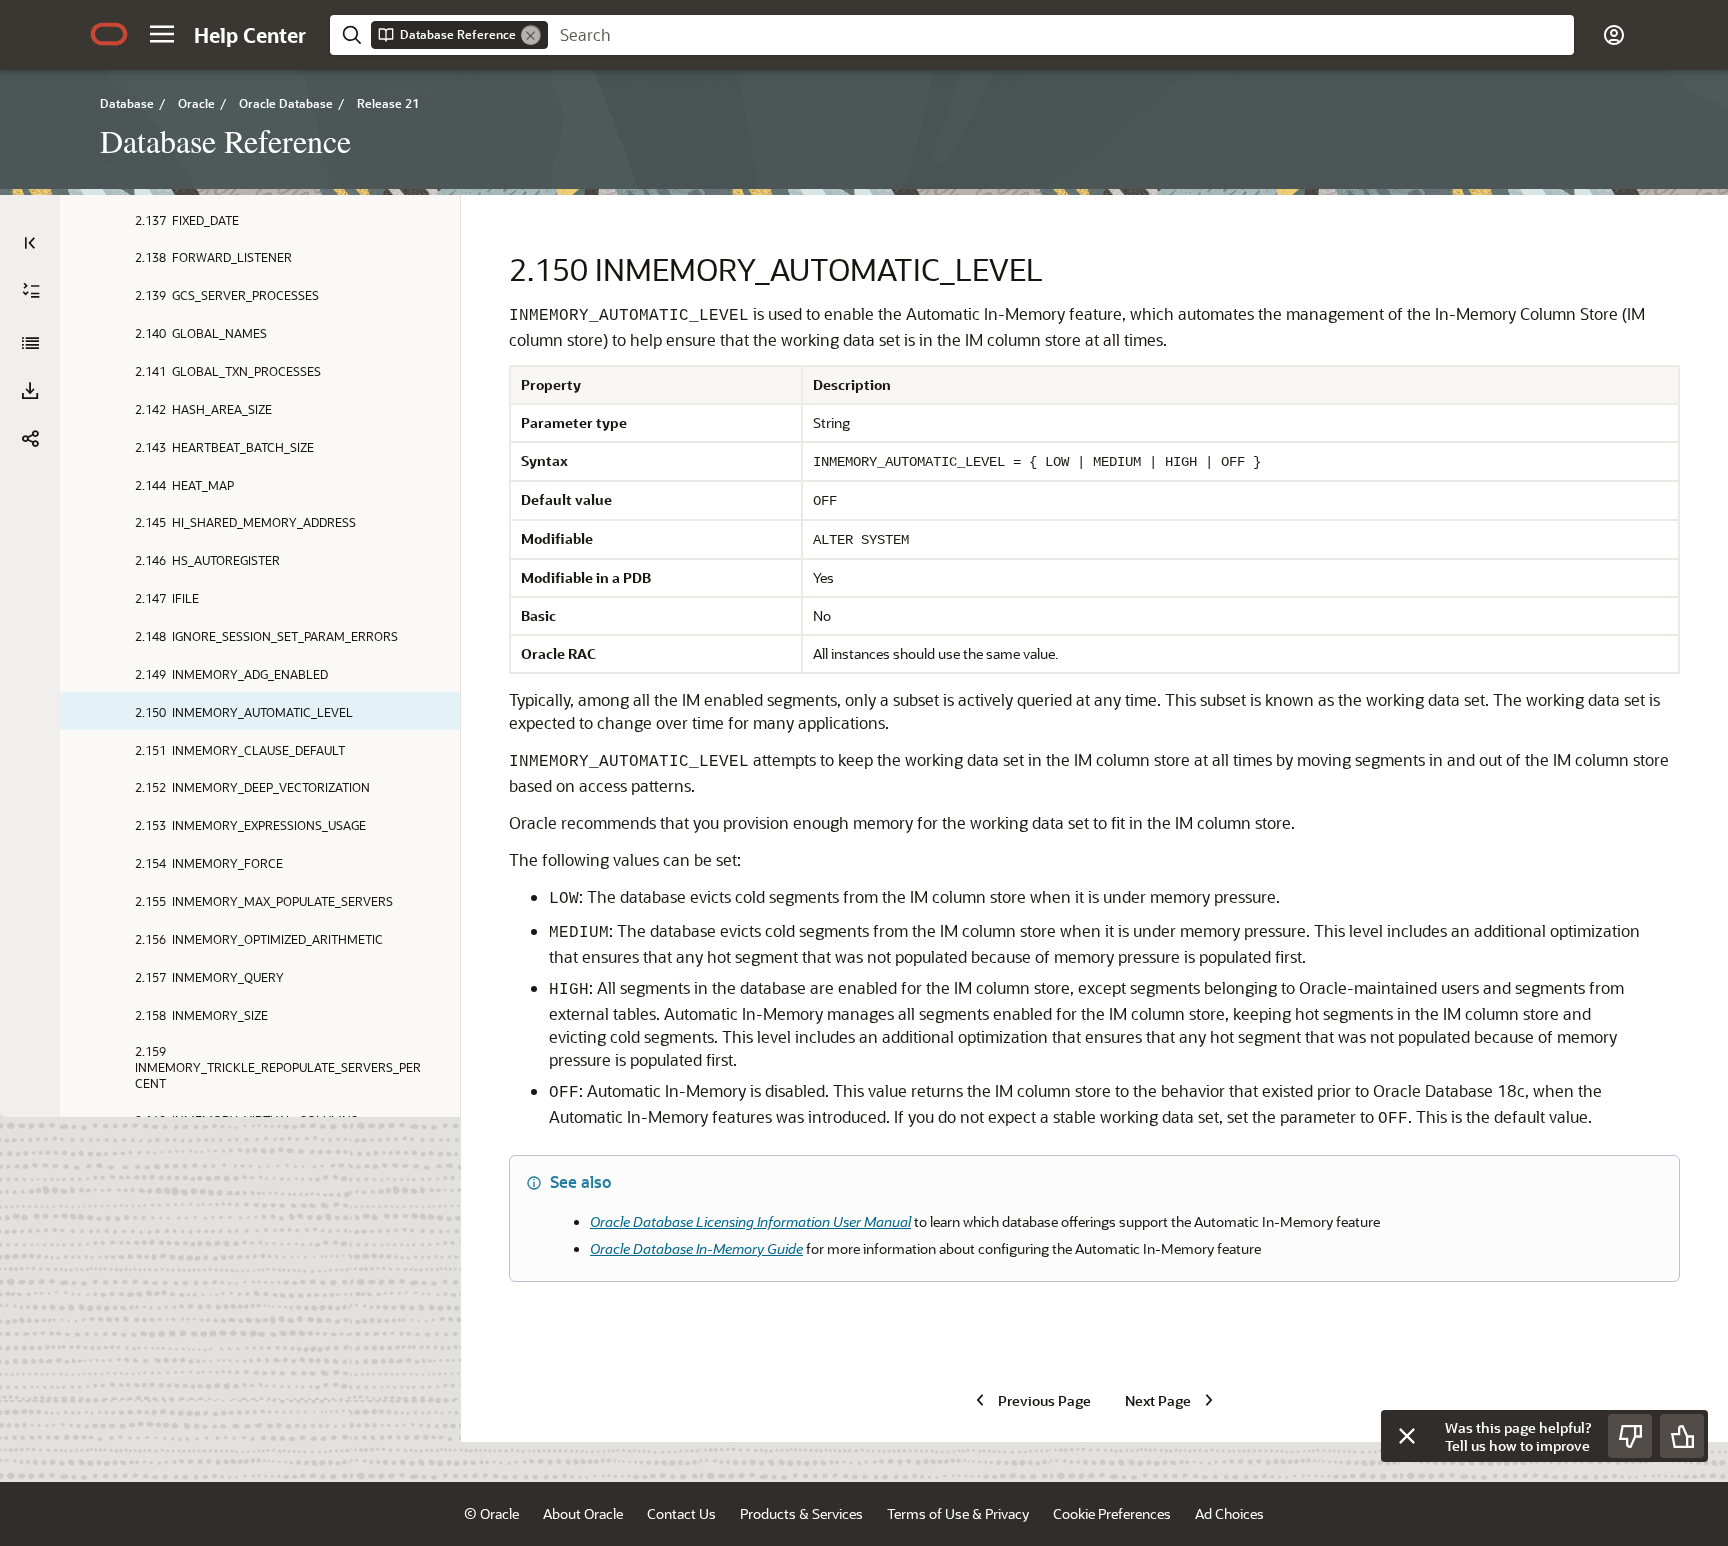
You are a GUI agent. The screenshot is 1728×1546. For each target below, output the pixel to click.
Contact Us (681, 1513)
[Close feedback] (1407, 1436)
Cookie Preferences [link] (1112, 1513)
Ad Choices (1229, 1513)
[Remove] (531, 35)
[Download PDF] (30, 391)
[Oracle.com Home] (109, 34)
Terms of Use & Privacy (958, 1513)
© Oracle (491, 1513)
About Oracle (583, 1513)
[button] (162, 34)
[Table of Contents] (30, 243)
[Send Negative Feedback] (1630, 1436)
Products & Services (801, 1513)
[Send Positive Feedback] (1682, 1436)
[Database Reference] (30, 343)
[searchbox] (1061, 35)
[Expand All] (31, 291)
